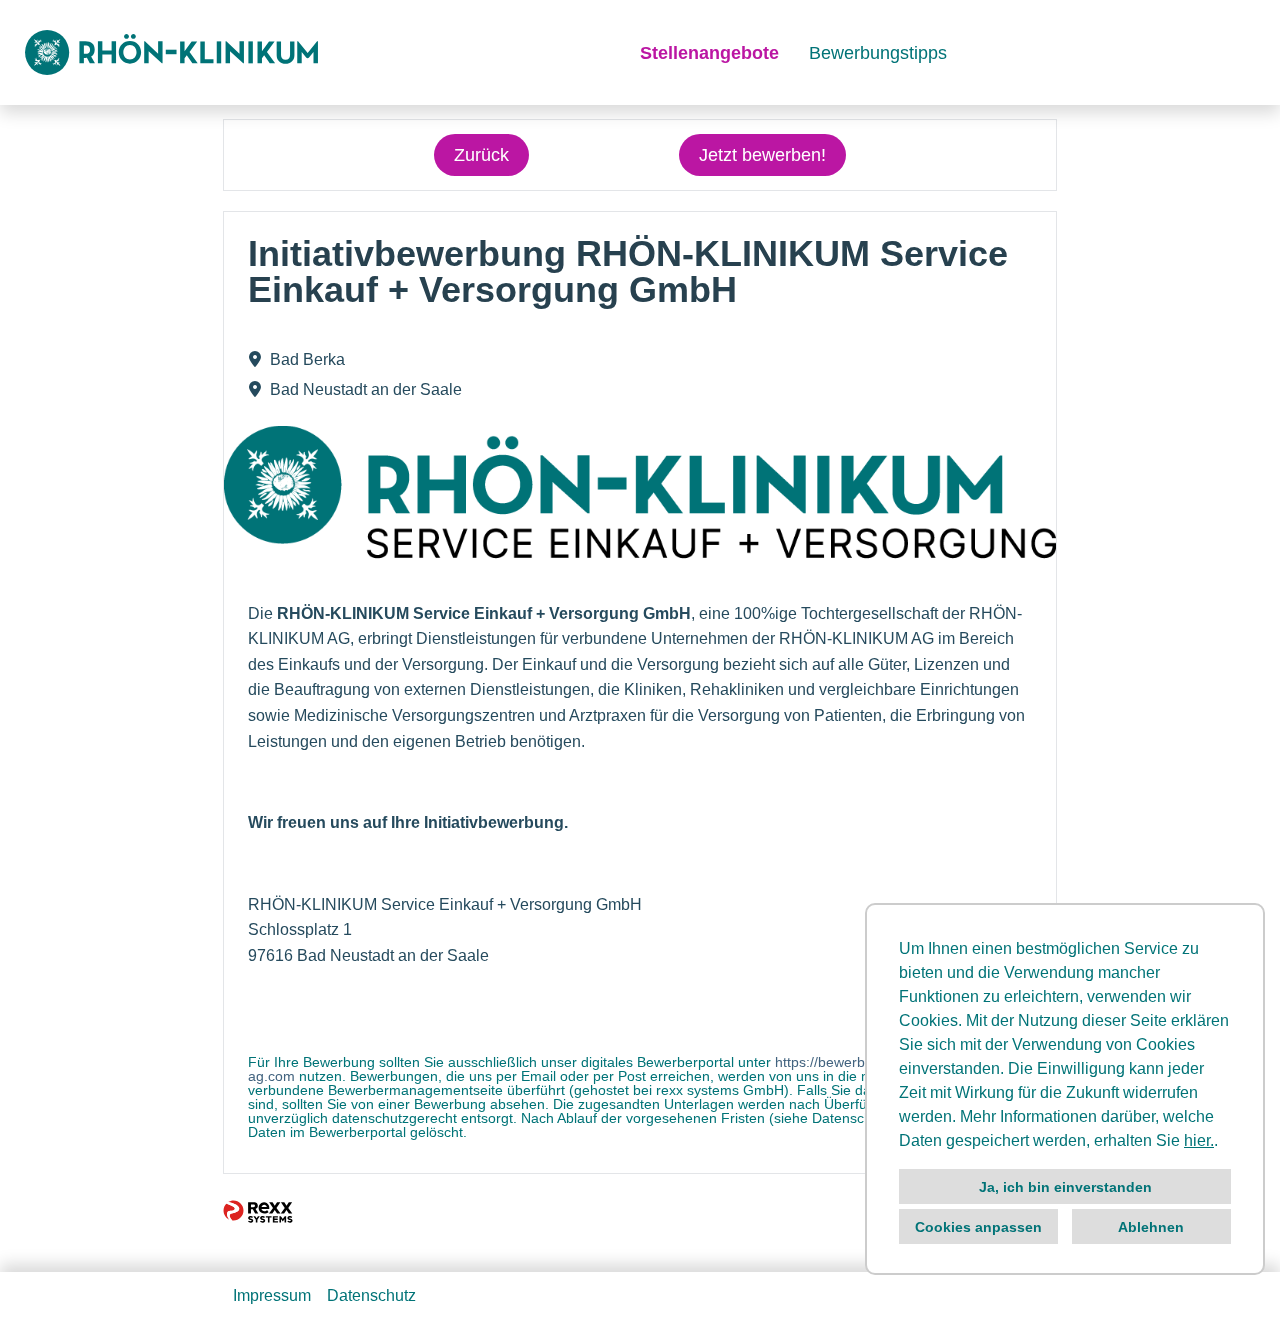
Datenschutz (371, 1295)
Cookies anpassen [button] (978, 1227)
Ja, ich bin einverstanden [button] (1065, 1187)
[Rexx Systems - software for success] (258, 1211)
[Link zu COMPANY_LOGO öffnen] (171, 52)
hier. (1199, 1140)
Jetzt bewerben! (762, 155)
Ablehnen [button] (1151, 1227)
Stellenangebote (709, 53)
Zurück (481, 155)
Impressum (272, 1295)
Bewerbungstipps (878, 53)
